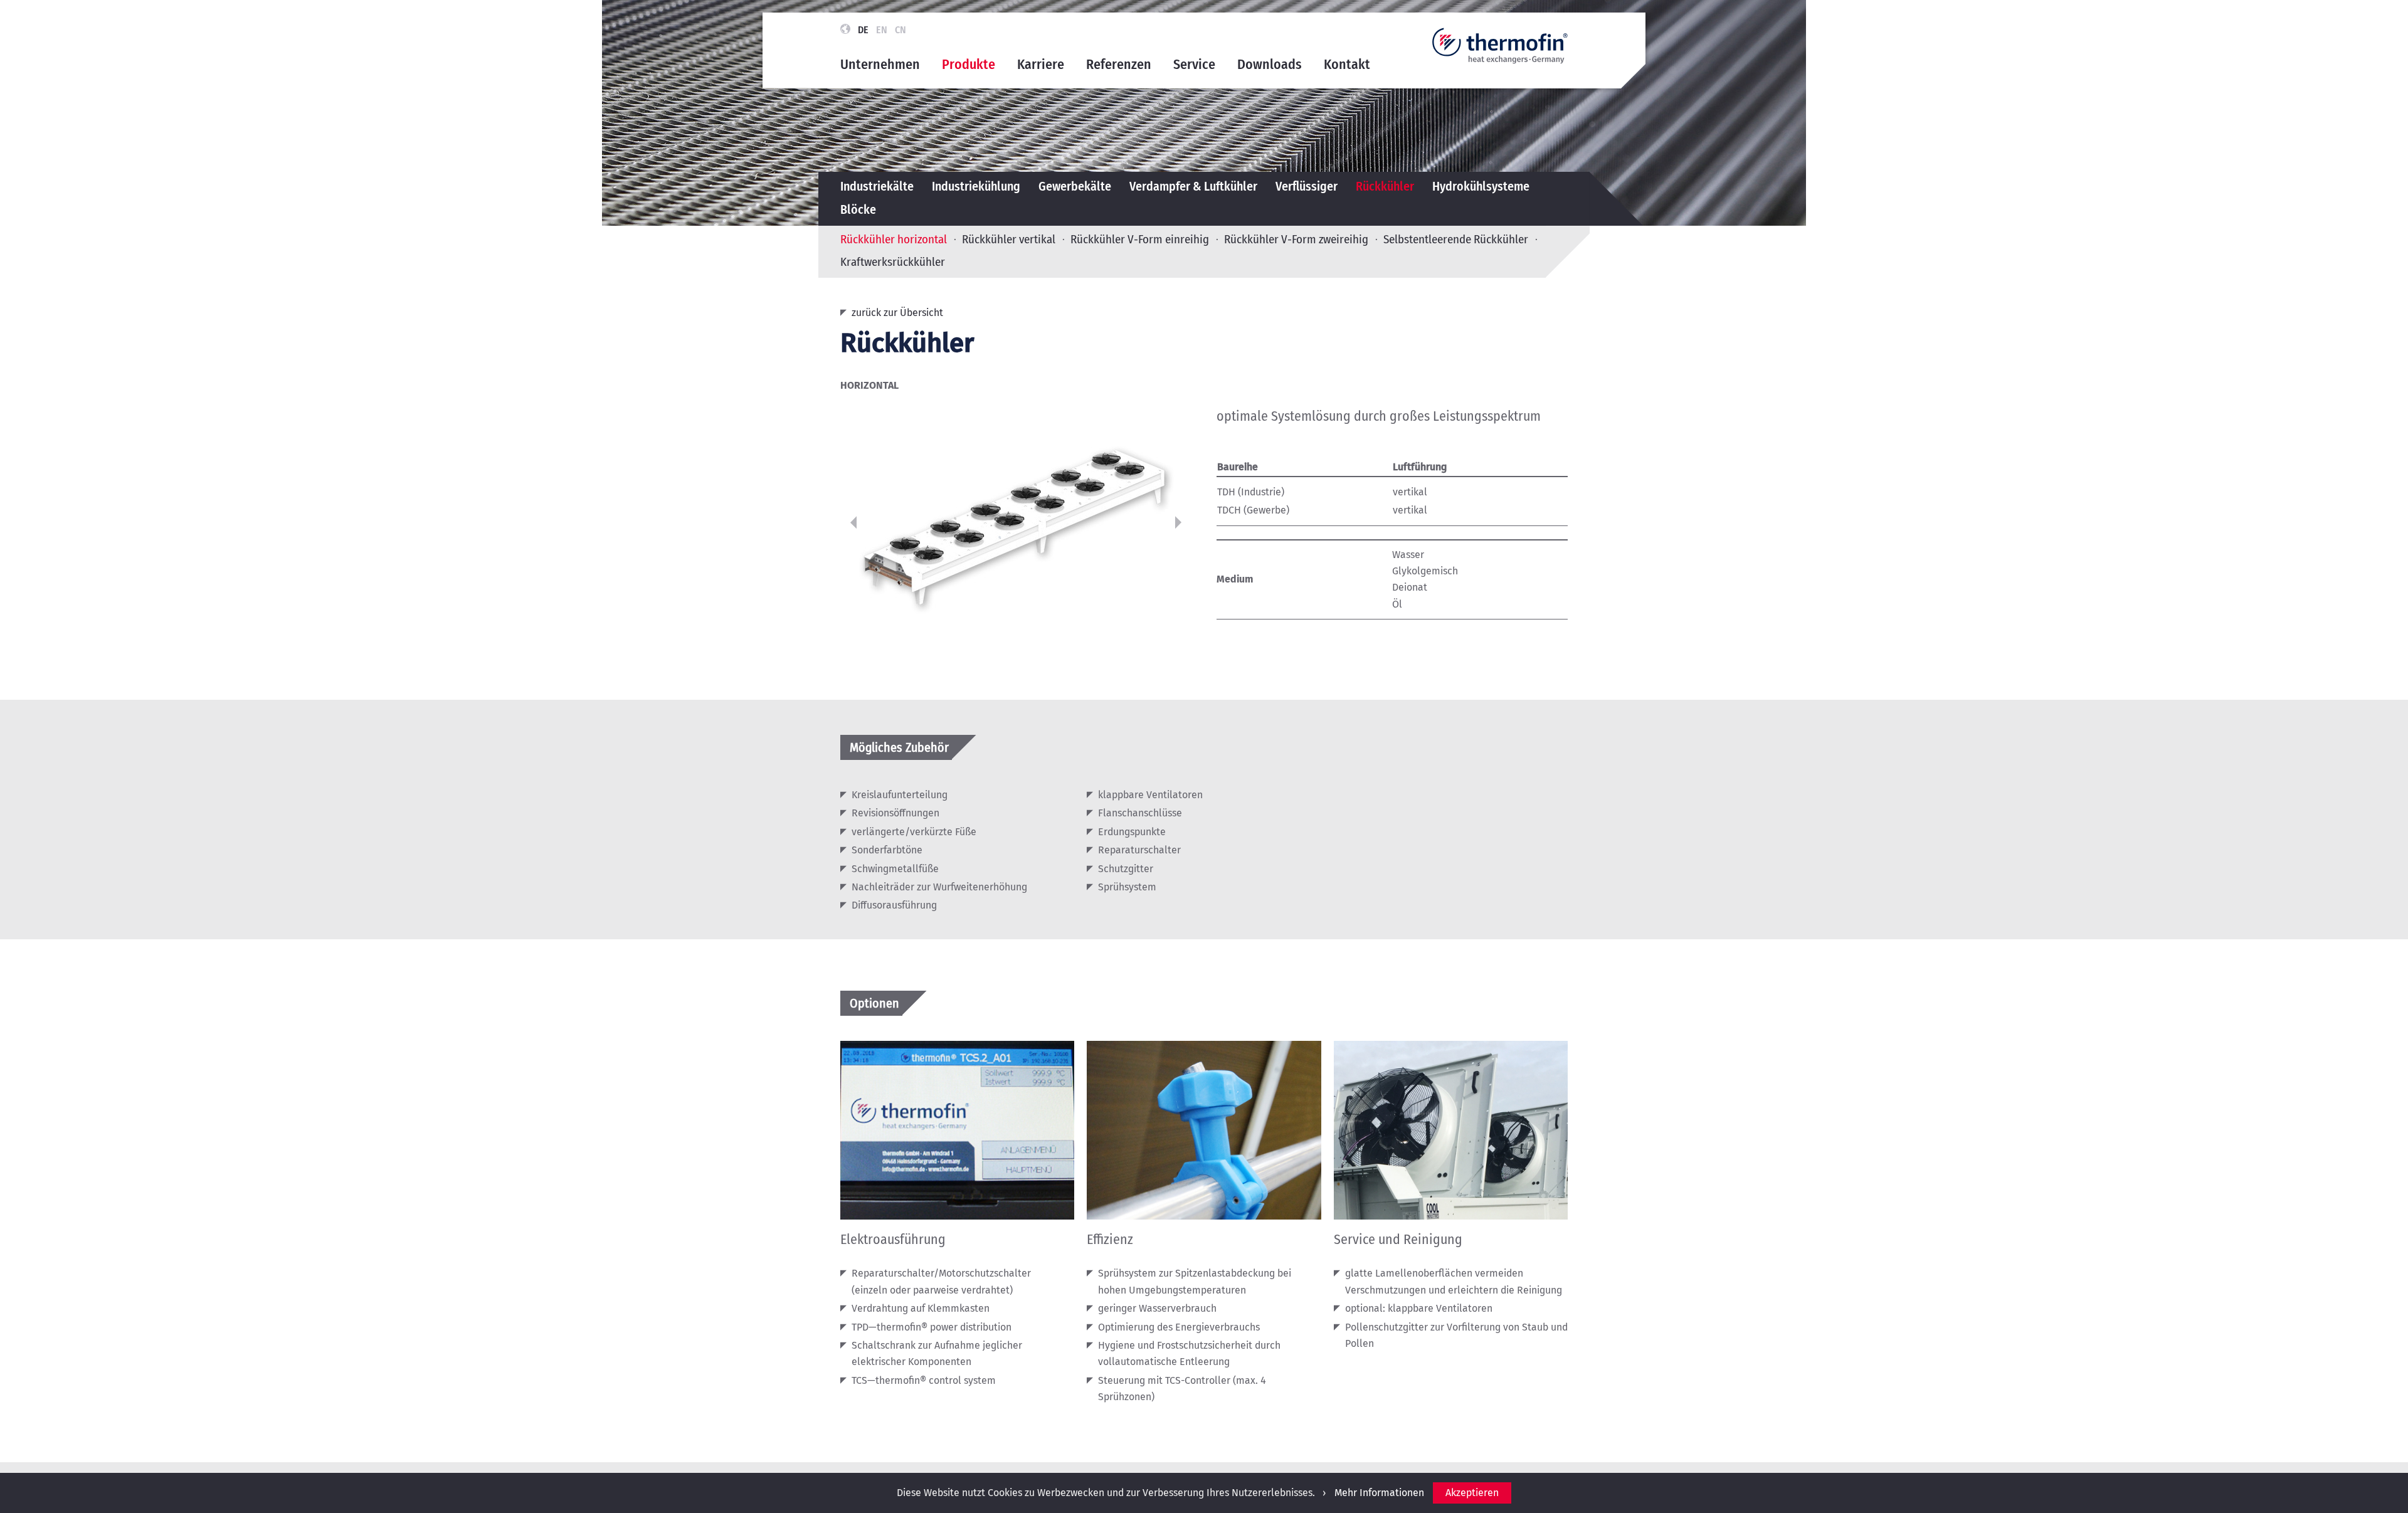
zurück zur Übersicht (897, 313)
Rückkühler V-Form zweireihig (1296, 239)
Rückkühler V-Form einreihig (1140, 239)
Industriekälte (877, 187)
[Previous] (853, 522)
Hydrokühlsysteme (1481, 187)
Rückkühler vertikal (1009, 239)
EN (882, 30)
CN (900, 30)
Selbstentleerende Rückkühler (1456, 239)
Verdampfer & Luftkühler (1193, 187)
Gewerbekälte (1075, 187)
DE (863, 30)
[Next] (1178, 522)
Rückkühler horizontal (894, 239)
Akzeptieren (1472, 1493)
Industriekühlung (976, 187)
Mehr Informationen (1379, 1493)
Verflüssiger (1307, 187)
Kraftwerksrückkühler (893, 261)
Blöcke (858, 210)
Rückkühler (1385, 187)
